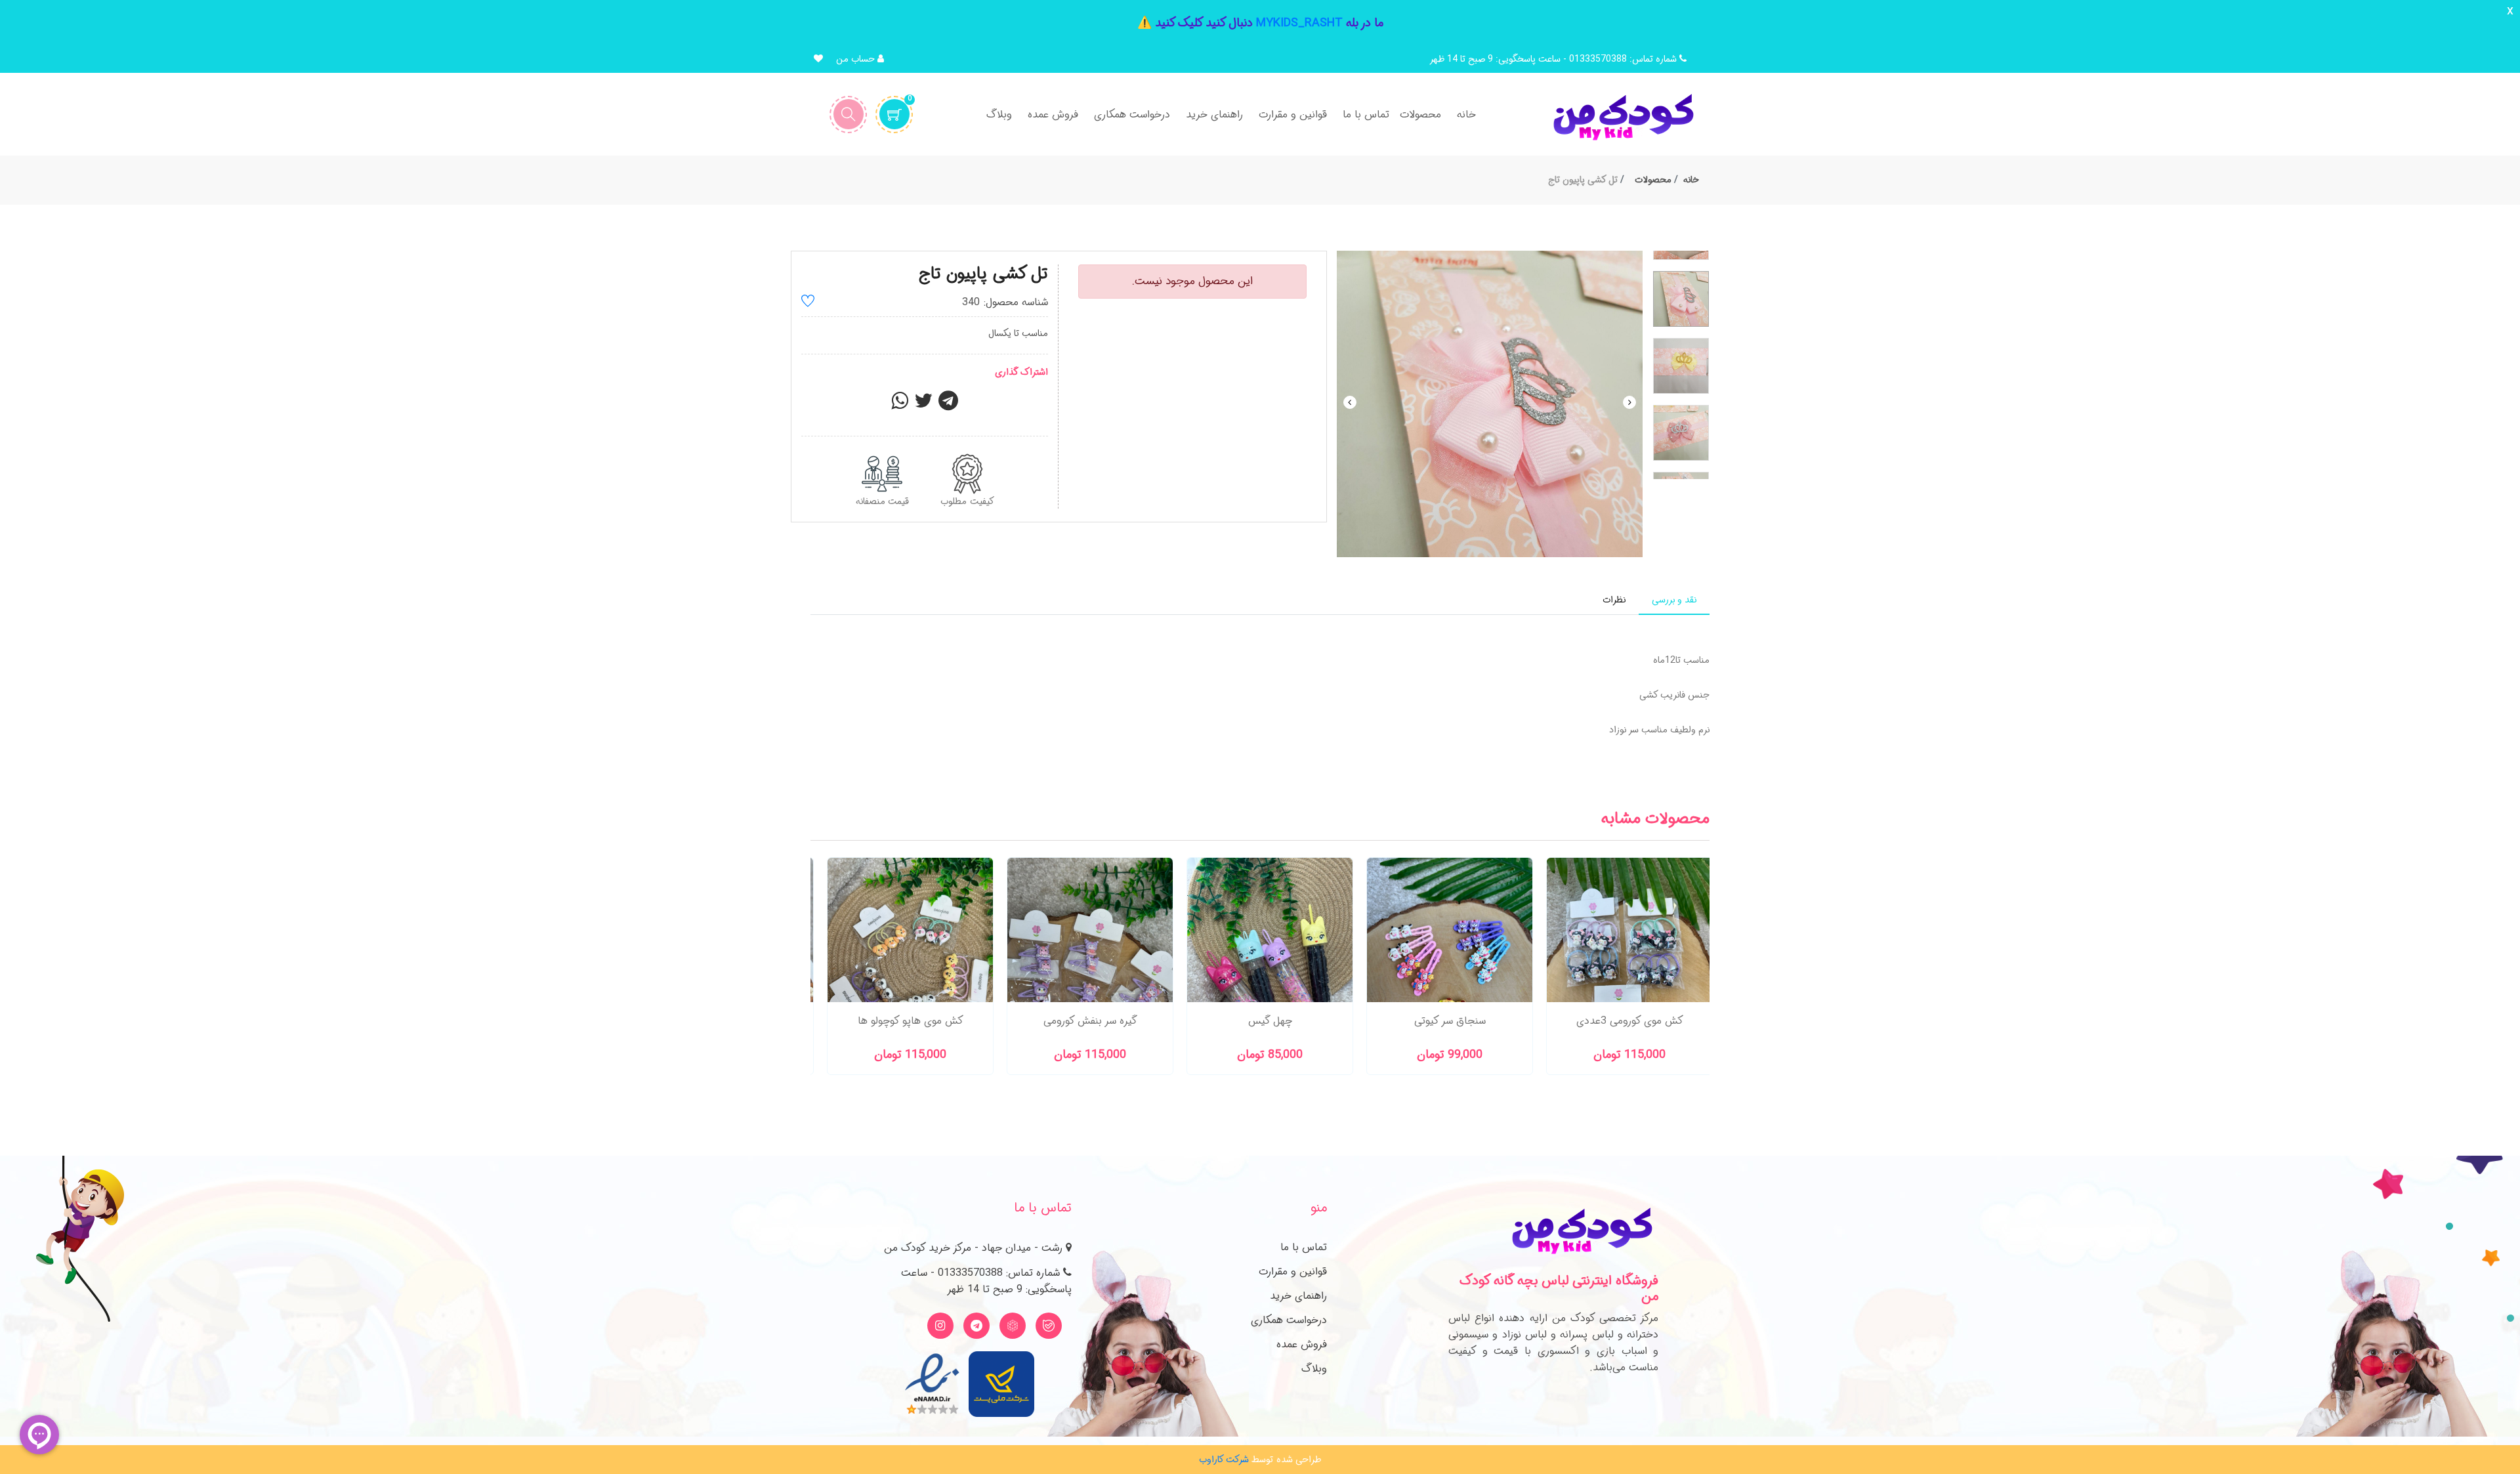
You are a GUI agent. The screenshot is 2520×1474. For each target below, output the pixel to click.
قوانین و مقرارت (1293, 1272)
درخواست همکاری (1289, 1320)
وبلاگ (1314, 1369)
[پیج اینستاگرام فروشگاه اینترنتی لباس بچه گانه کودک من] (940, 1326)
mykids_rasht (1299, 23)
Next (1629, 402)
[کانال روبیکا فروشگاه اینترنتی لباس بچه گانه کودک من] (1013, 1326)
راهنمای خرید (1298, 1296)
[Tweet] (923, 405)
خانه (1691, 180)
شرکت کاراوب (1224, 1460)
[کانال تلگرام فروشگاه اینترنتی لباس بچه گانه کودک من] (976, 1326)
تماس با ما (1304, 1247)
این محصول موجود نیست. (1192, 281)
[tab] (1674, 600)
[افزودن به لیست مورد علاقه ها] (808, 303)
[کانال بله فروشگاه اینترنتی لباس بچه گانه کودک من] (1049, 1326)
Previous (1350, 402)
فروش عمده (1302, 1344)
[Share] (900, 405)
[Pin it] (948, 405)
